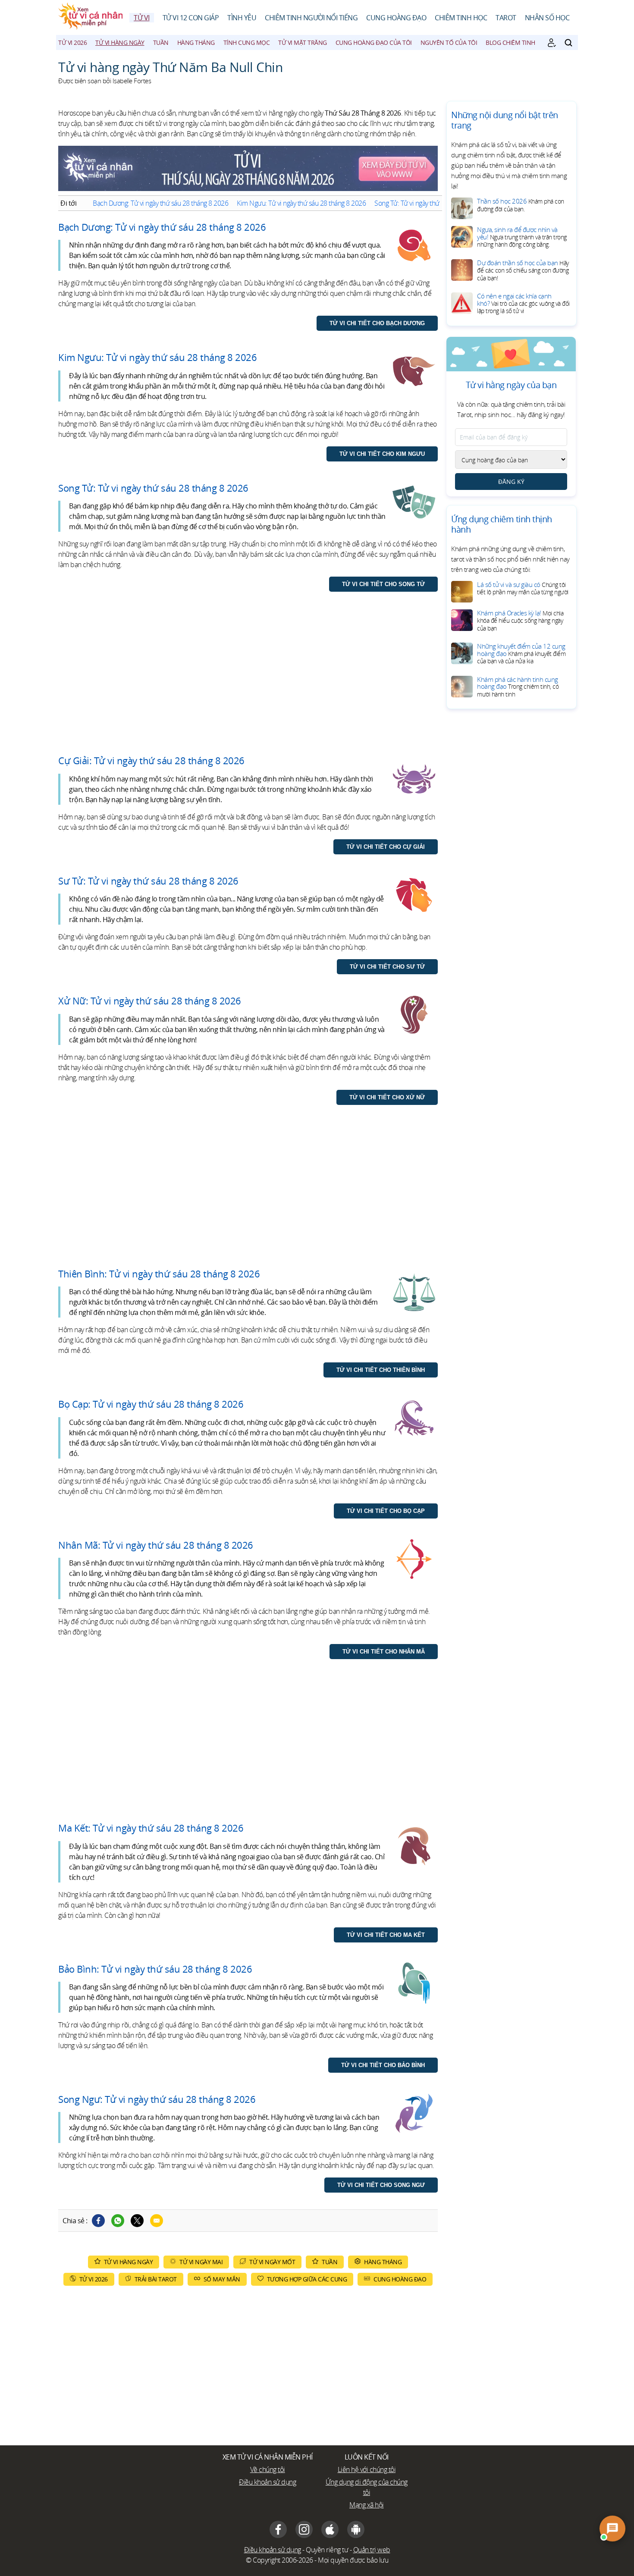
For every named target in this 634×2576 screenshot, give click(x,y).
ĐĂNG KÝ (511, 482)
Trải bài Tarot (156, 2279)
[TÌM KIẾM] (568, 43)
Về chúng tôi (268, 2469)
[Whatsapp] (118, 2221)
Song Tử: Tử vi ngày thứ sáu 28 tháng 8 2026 (436, 203)
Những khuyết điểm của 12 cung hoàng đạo (521, 653)
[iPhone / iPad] (330, 2529)
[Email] (157, 2221)
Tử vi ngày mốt (272, 2262)
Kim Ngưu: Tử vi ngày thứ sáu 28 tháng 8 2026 (301, 203)
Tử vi (142, 18)
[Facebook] (98, 2221)
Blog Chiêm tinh (510, 42)
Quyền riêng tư (327, 2550)
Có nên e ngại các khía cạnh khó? (523, 303)
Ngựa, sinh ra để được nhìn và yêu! (522, 237)
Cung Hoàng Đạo (396, 18)
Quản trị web (372, 2550)
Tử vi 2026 (72, 42)
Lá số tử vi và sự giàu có (523, 588)
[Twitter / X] (137, 2221)
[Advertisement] (248, 682)
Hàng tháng (196, 42)
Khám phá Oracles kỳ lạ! (520, 620)
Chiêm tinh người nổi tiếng (311, 18)
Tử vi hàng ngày (120, 42)
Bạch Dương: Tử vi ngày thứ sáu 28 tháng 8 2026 (160, 203)
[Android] (356, 2529)
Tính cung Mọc (247, 42)
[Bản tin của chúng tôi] (552, 43)
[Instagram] (304, 2529)
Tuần (161, 42)
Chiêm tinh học (461, 18)
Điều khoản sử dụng (267, 2482)
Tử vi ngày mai (201, 2262)
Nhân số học (547, 18)
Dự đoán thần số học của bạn (523, 270)
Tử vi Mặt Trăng (303, 42)
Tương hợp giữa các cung (307, 2279)
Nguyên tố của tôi (449, 42)
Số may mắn (222, 2279)
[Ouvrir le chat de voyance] (612, 2529)
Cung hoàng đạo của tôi (374, 42)
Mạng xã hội (367, 2505)
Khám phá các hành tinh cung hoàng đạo (518, 687)
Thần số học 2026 (521, 205)
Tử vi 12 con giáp (191, 18)
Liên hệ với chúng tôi (367, 2469)
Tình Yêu (242, 18)
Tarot (506, 18)
